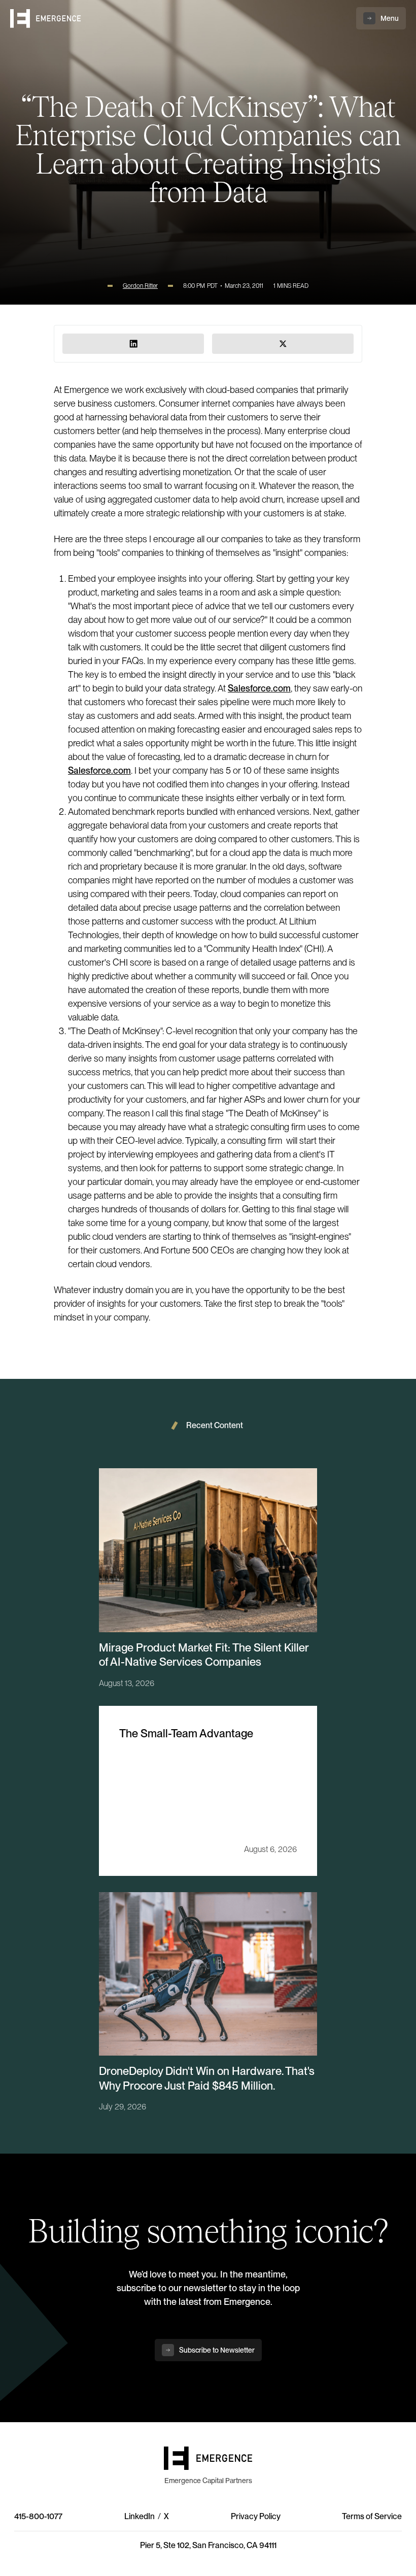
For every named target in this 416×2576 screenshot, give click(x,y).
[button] (381, 18)
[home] (46, 19)
